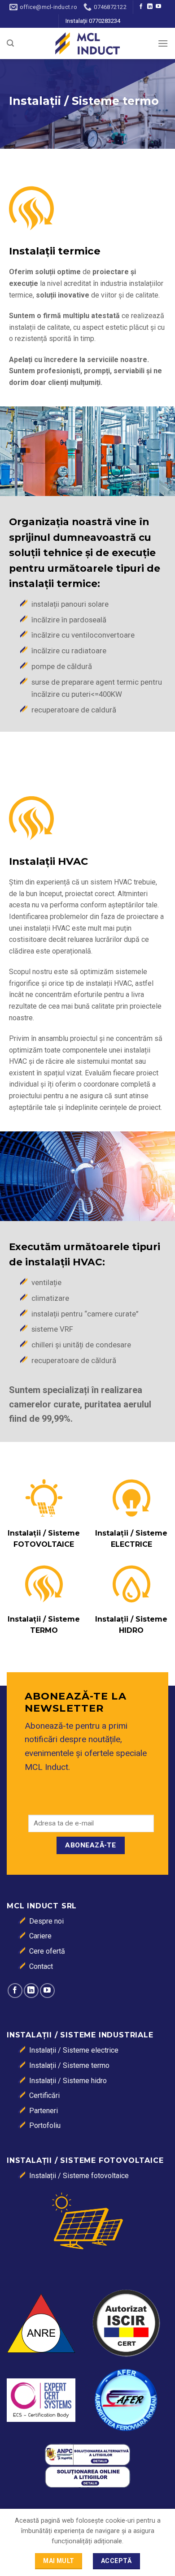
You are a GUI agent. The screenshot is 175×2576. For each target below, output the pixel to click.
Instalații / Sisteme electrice (74, 2050)
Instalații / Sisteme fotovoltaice (79, 2176)
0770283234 (105, 21)
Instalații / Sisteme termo (69, 2065)
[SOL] (87, 2476)
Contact (41, 1966)
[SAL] (87, 2454)
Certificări (44, 2095)
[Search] (10, 43)
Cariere (40, 1936)
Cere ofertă (47, 1951)
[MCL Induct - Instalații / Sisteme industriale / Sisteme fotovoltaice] (87, 43)
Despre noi (46, 1921)
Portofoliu (45, 2125)
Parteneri (44, 2111)
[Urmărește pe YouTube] (158, 7)
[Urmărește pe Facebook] (141, 7)
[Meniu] (163, 43)
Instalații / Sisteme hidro (68, 2081)
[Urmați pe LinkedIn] (150, 7)
